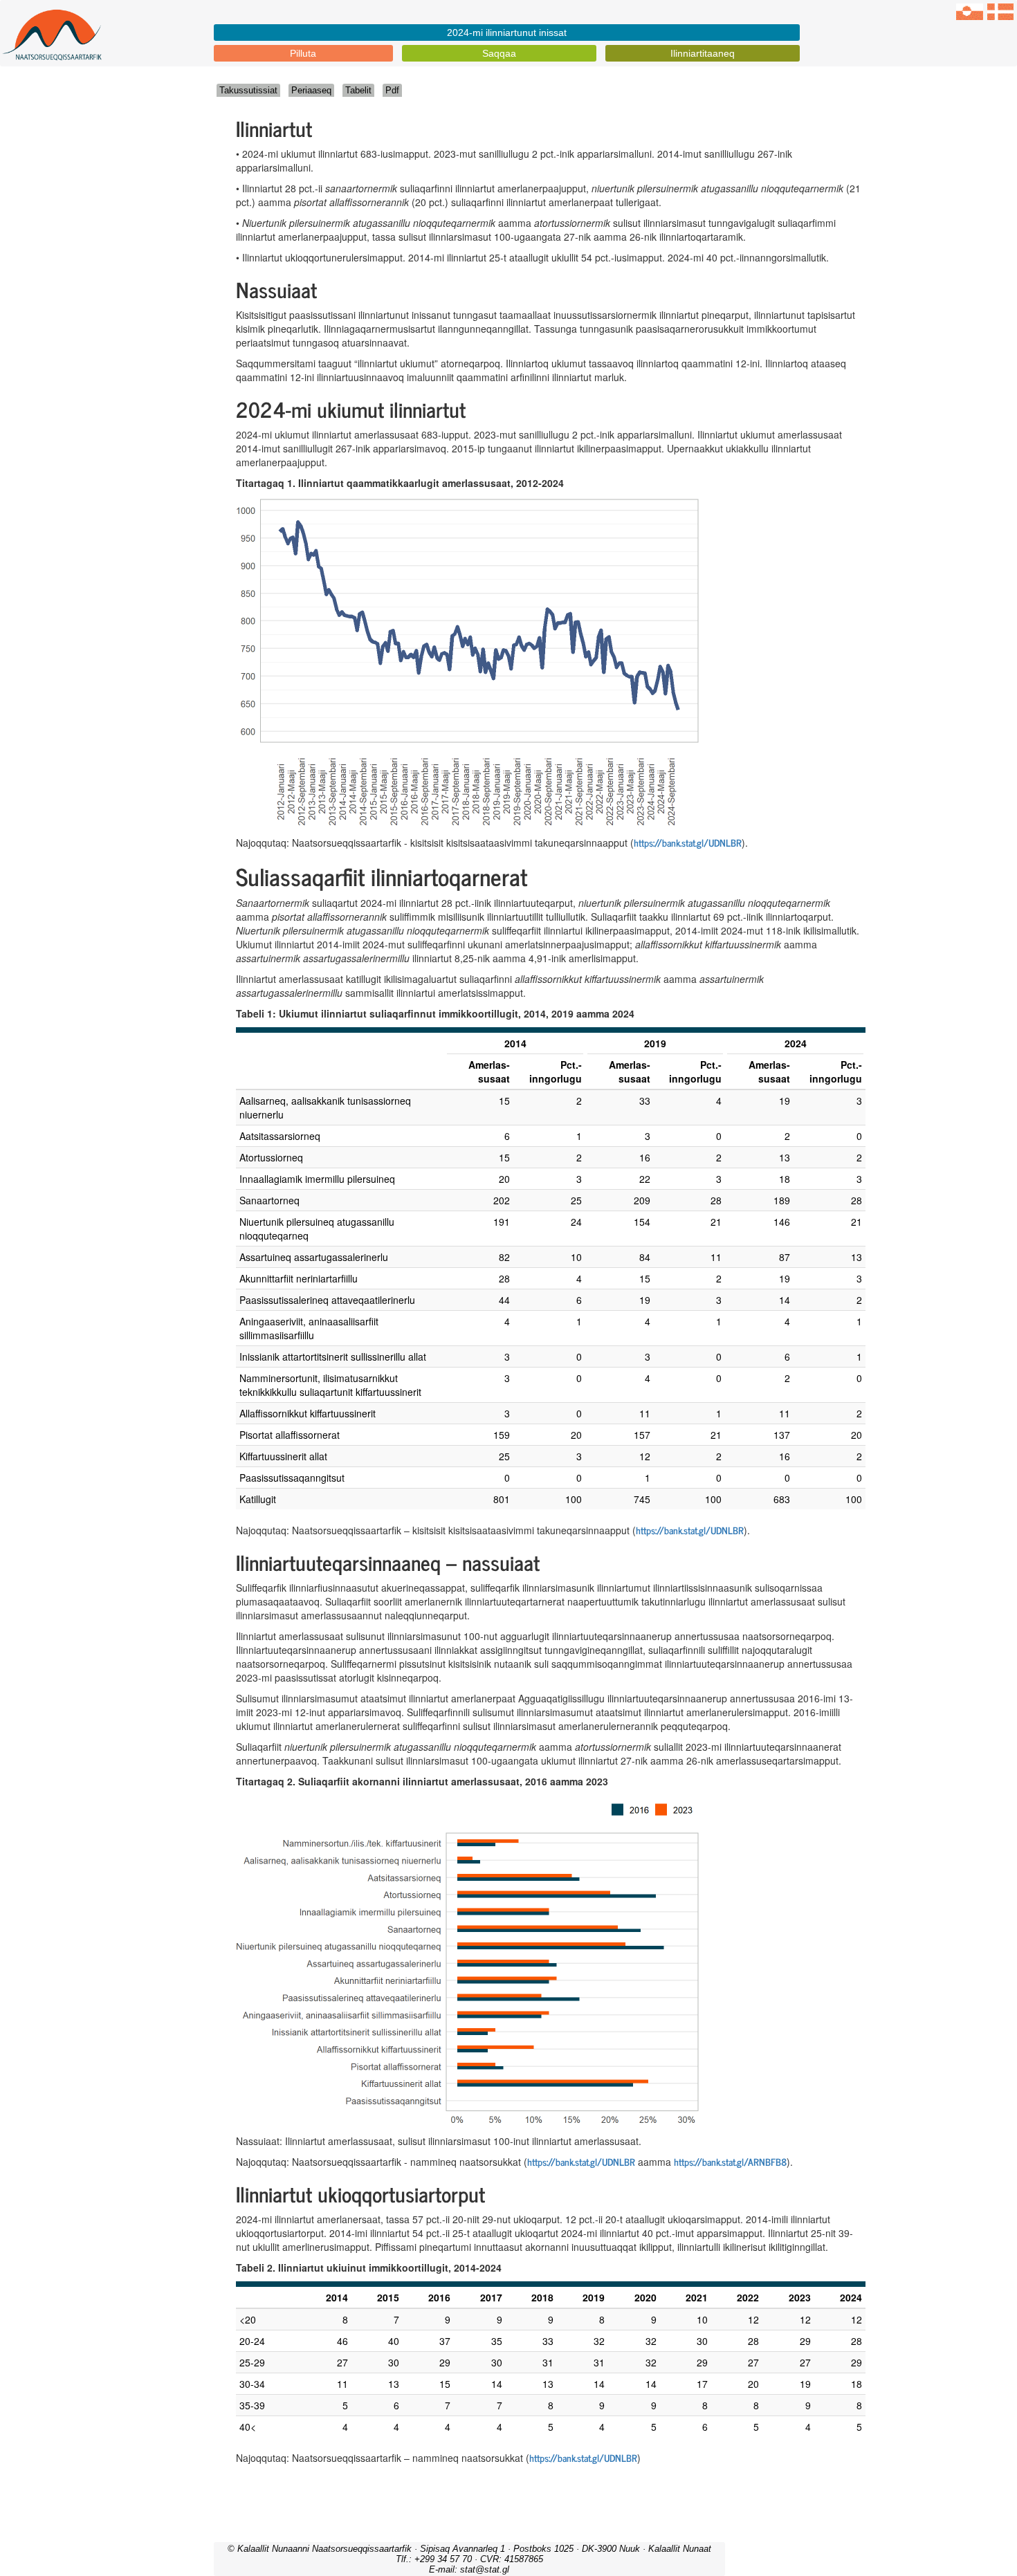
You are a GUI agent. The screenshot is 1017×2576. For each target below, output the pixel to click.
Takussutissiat (248, 90)
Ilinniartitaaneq (703, 53)
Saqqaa (499, 53)
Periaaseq (311, 90)
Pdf (392, 90)
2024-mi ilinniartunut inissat (507, 33)
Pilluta (303, 53)
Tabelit (358, 90)
